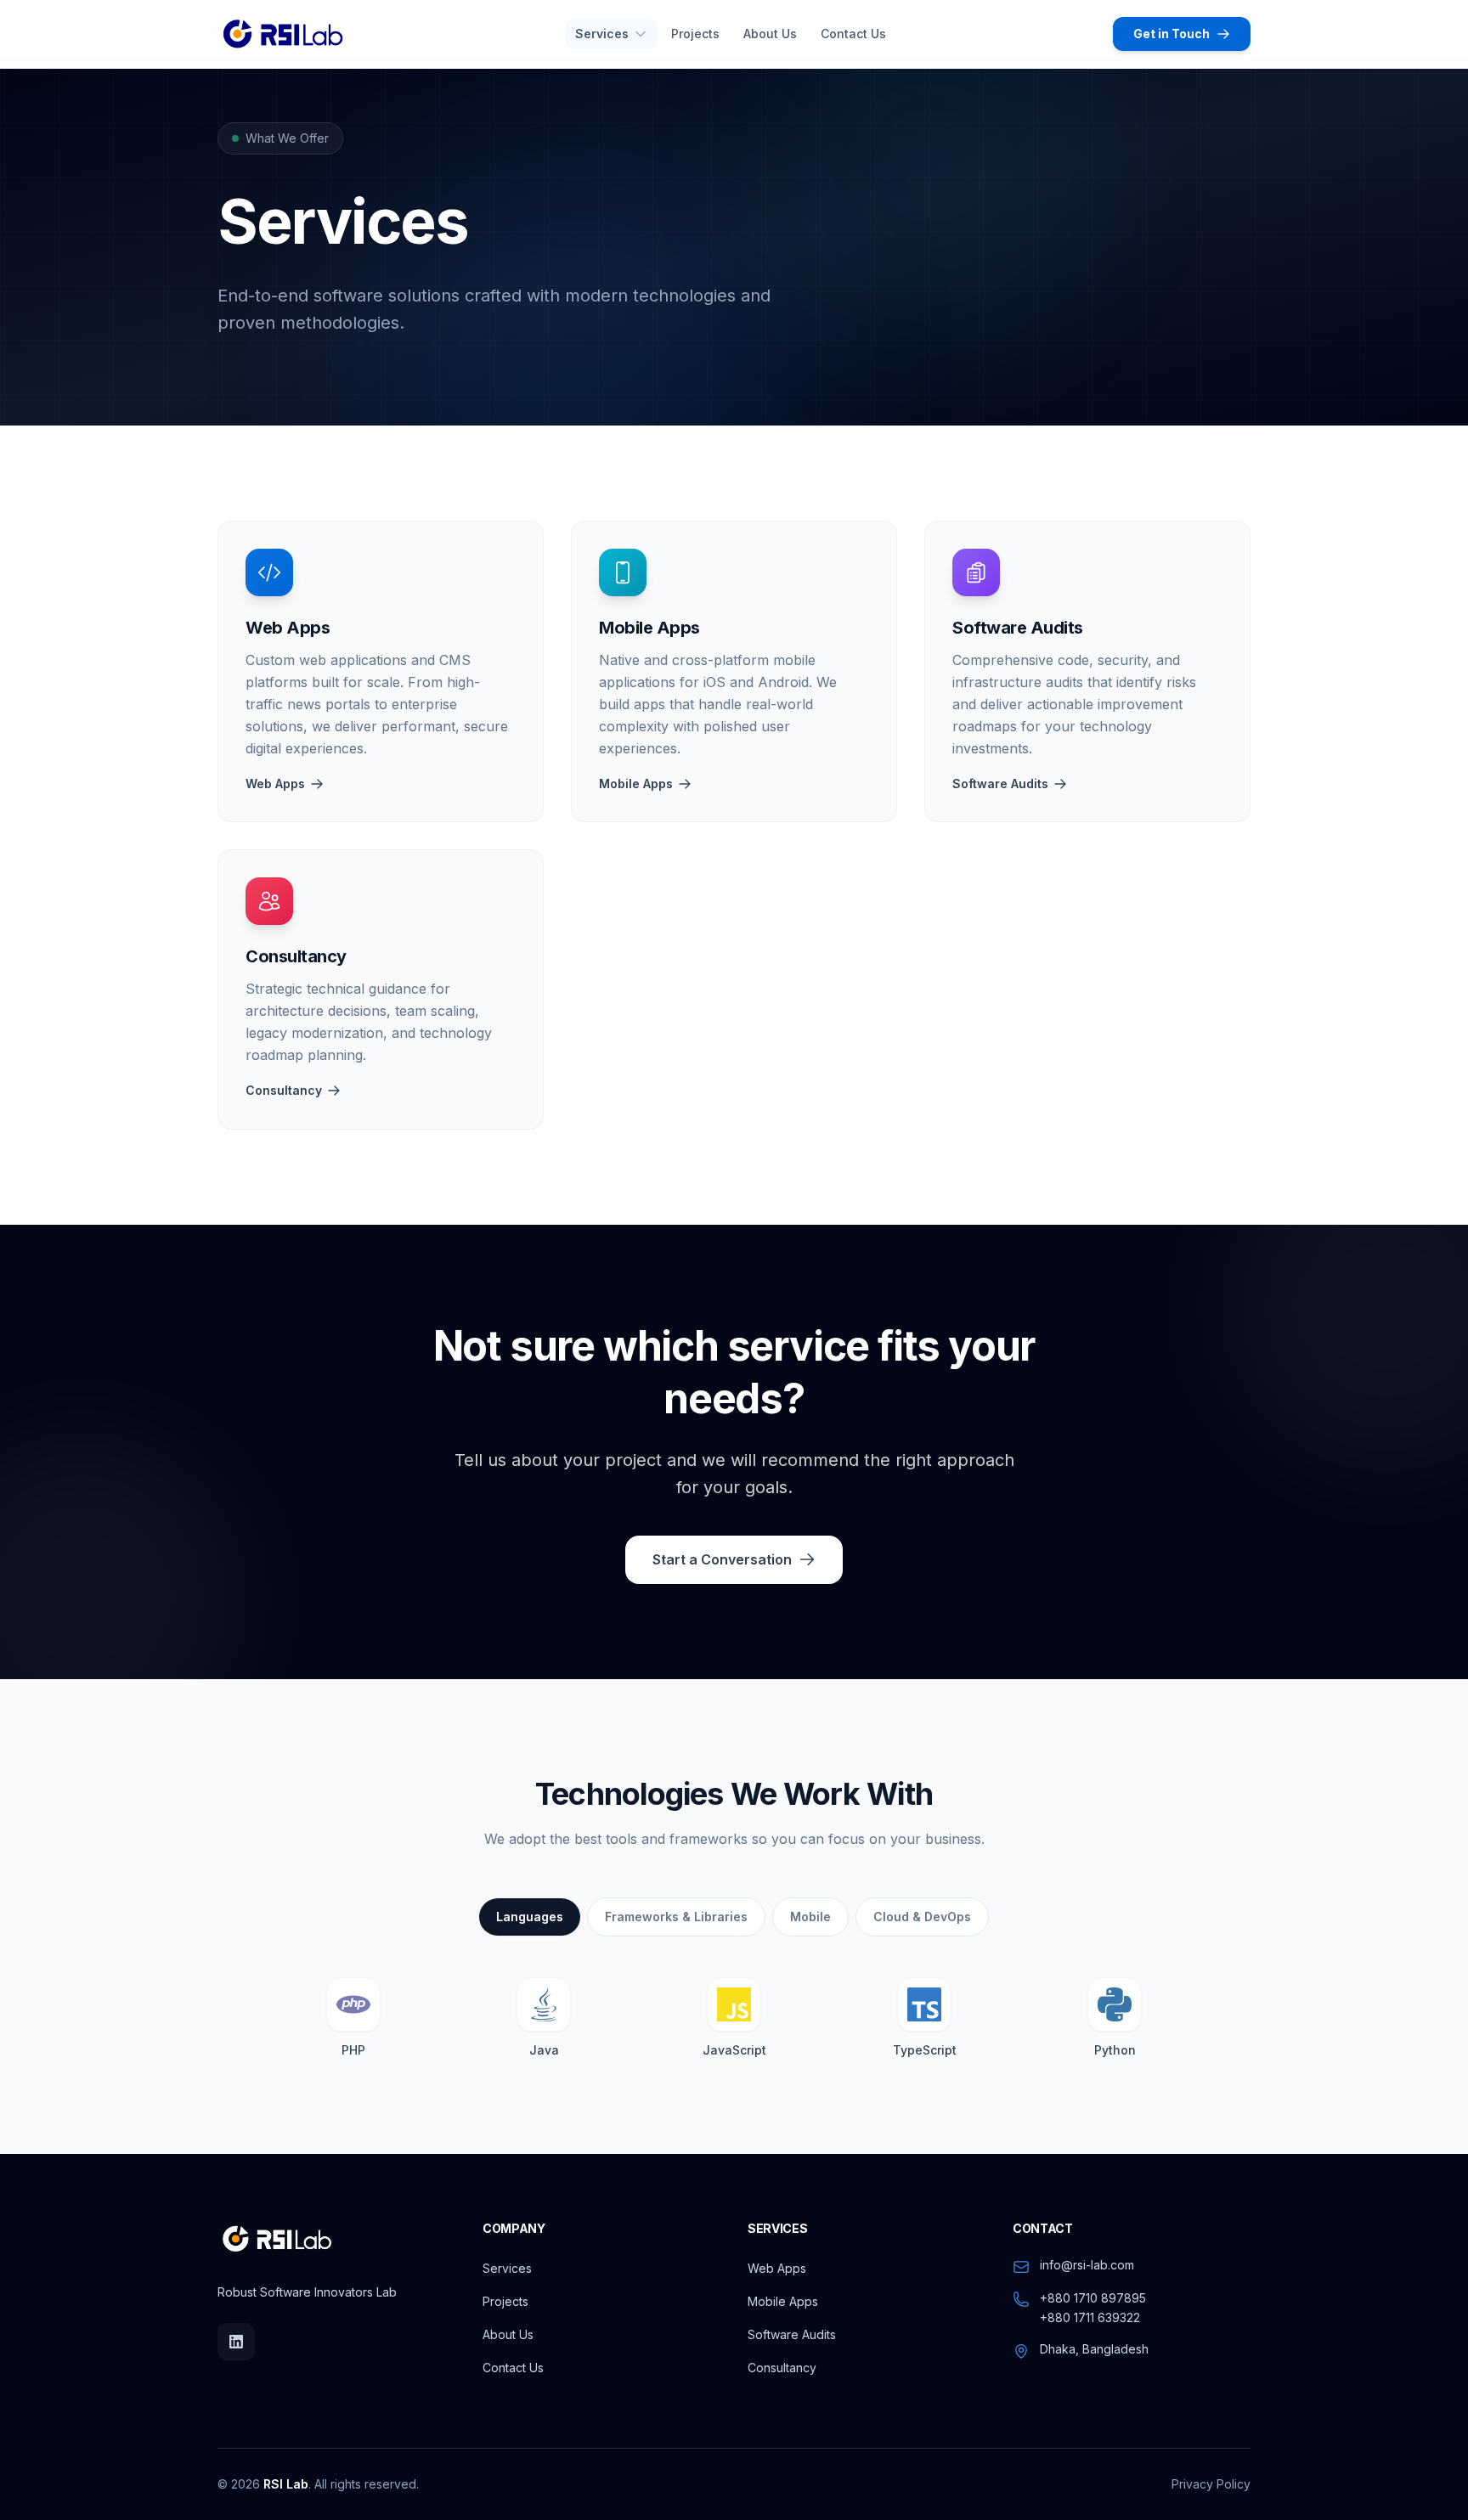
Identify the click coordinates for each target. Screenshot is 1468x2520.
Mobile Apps (636, 784)
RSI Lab (286, 2484)
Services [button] (602, 34)
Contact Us (853, 34)
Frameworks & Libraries (676, 1917)
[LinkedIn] (236, 2342)
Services (507, 2268)
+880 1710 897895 (1093, 2298)
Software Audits (1000, 784)
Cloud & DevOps (922, 1917)
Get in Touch (1172, 34)
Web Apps (275, 784)
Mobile (810, 1917)
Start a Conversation (722, 1559)
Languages (530, 1917)
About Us (770, 34)
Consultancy (284, 1090)
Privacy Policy (1211, 2484)
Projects (695, 34)
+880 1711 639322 (1090, 2317)
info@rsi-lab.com (1087, 2265)
